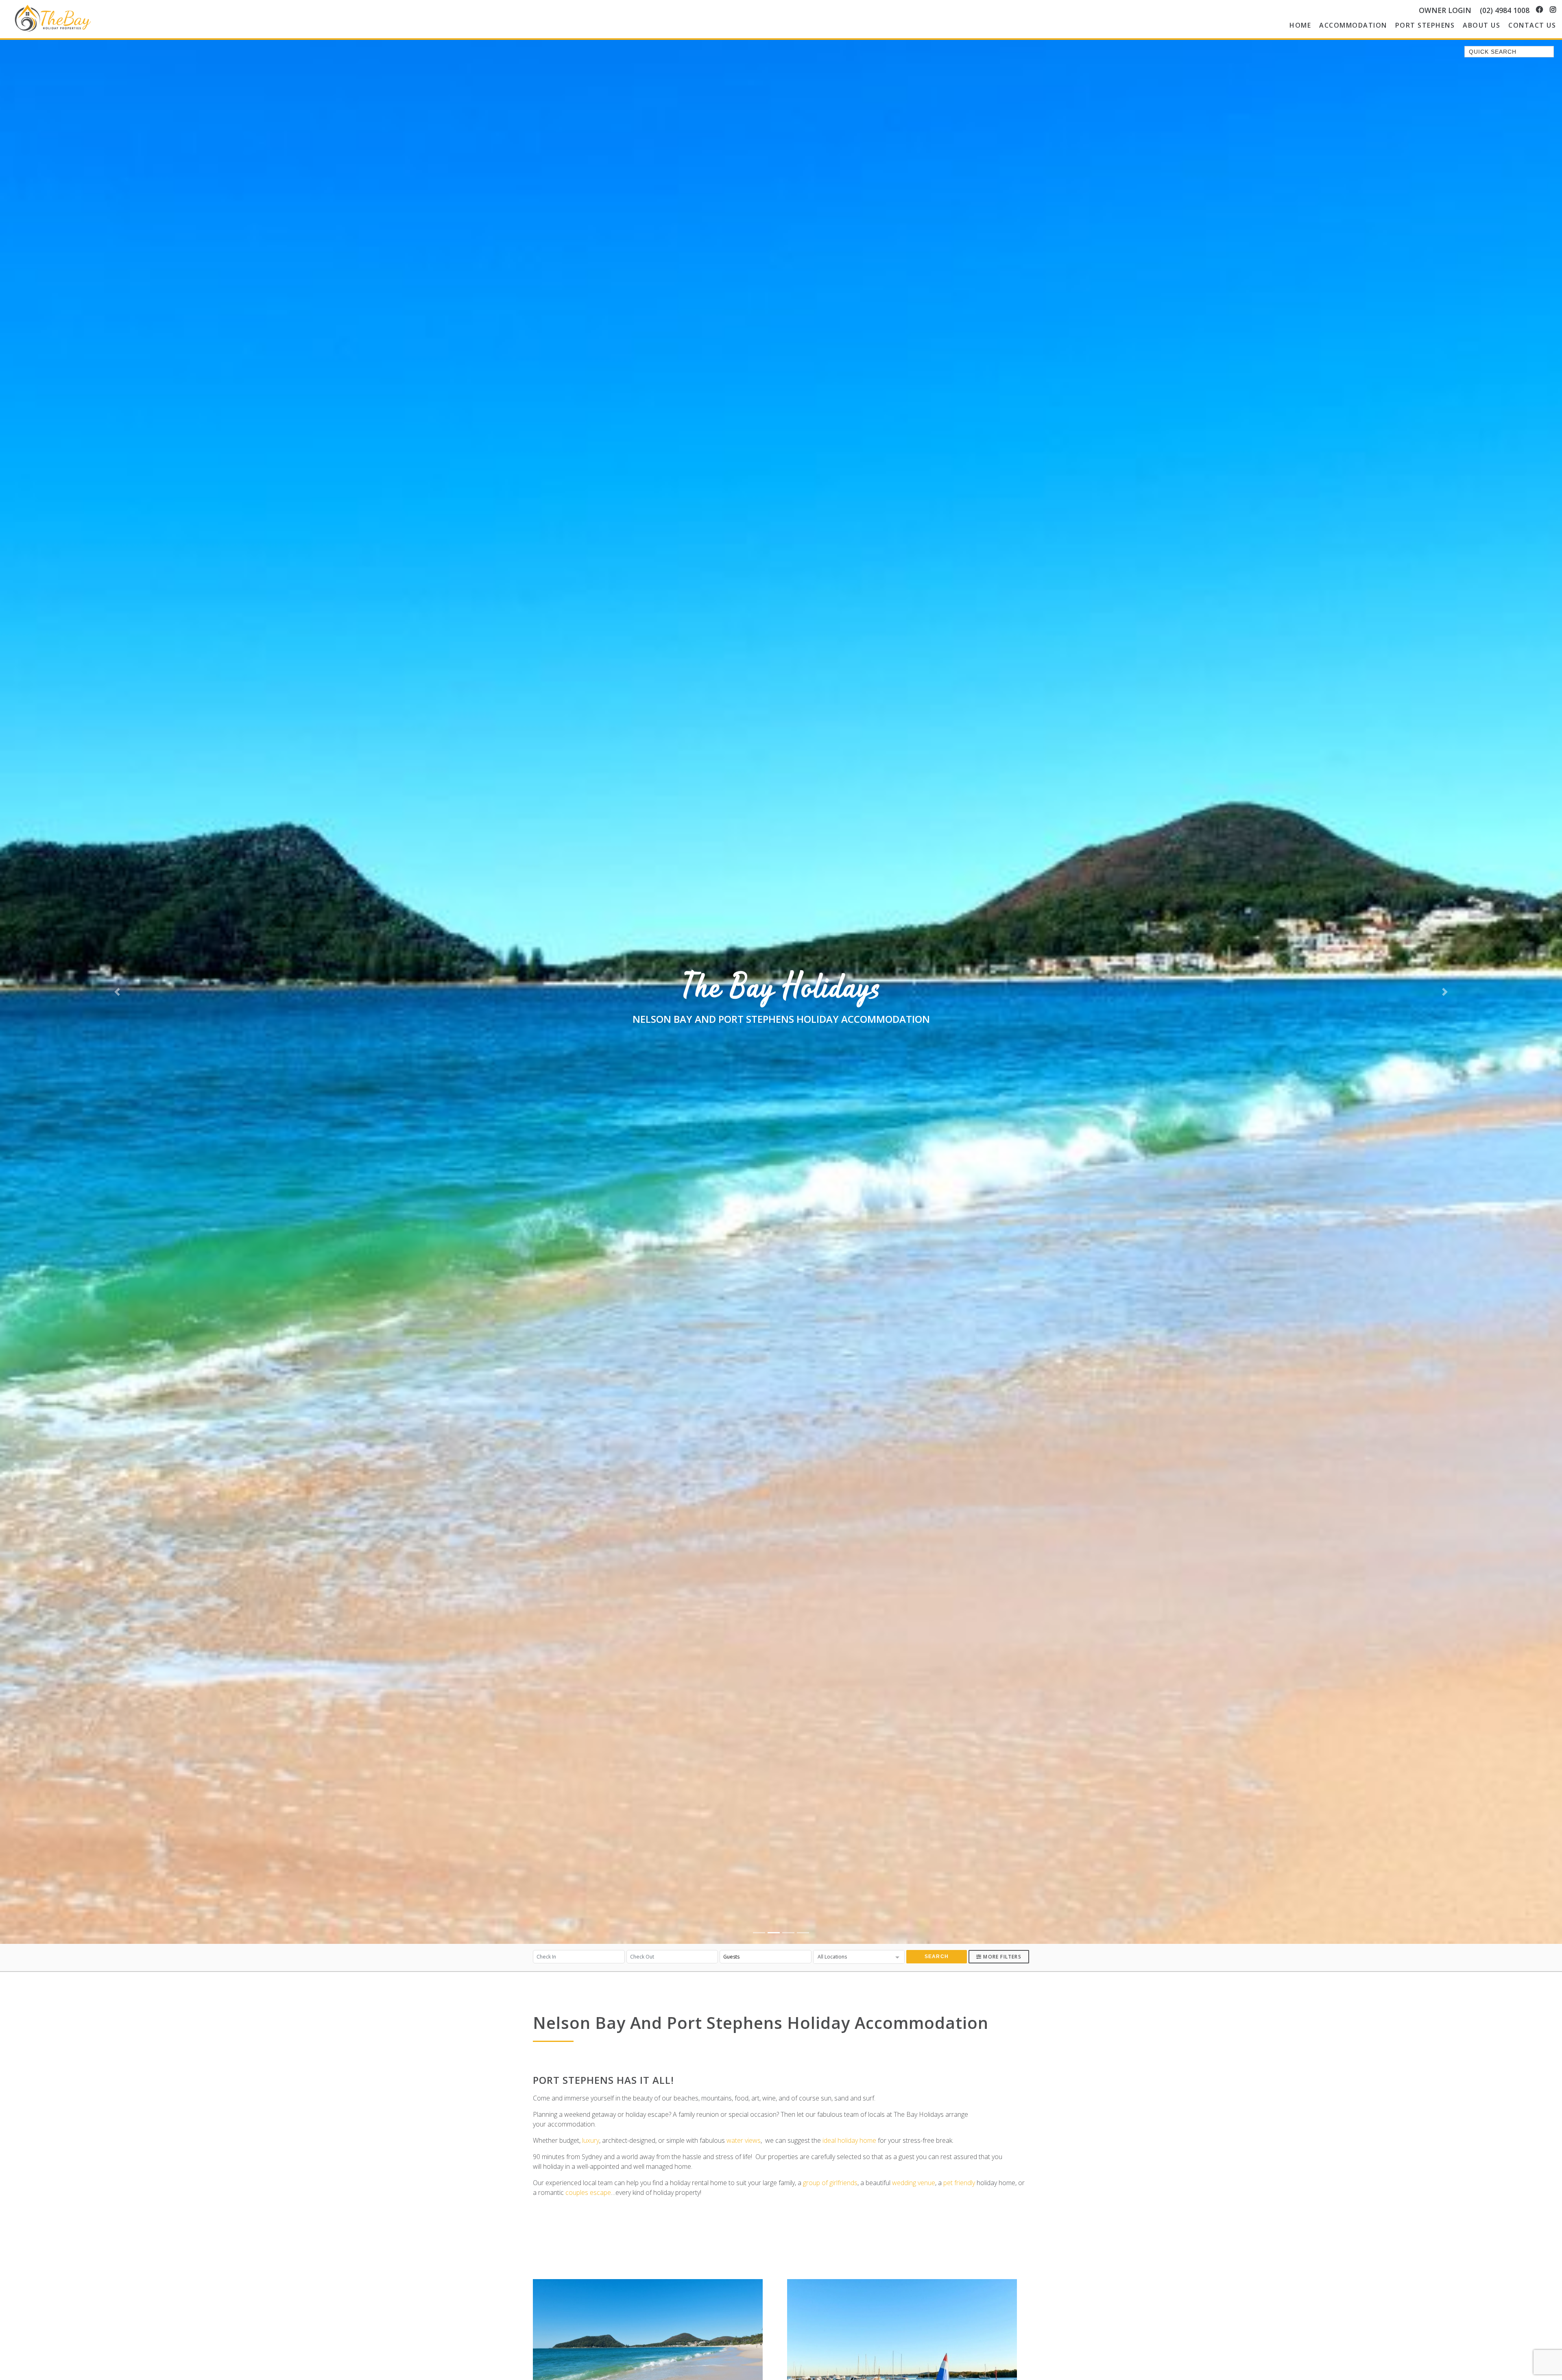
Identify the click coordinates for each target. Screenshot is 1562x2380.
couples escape (588, 2192)
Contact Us (1532, 25)
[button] (117, 992)
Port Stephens (1425, 25)
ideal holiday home (849, 2140)
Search (937, 1956)
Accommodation (1353, 25)
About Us (1481, 25)
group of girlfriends (830, 2183)
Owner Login (1445, 10)
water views (744, 2140)
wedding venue (914, 2183)
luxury (591, 2140)
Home (1300, 25)
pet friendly (959, 2183)
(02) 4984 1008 (1505, 10)
